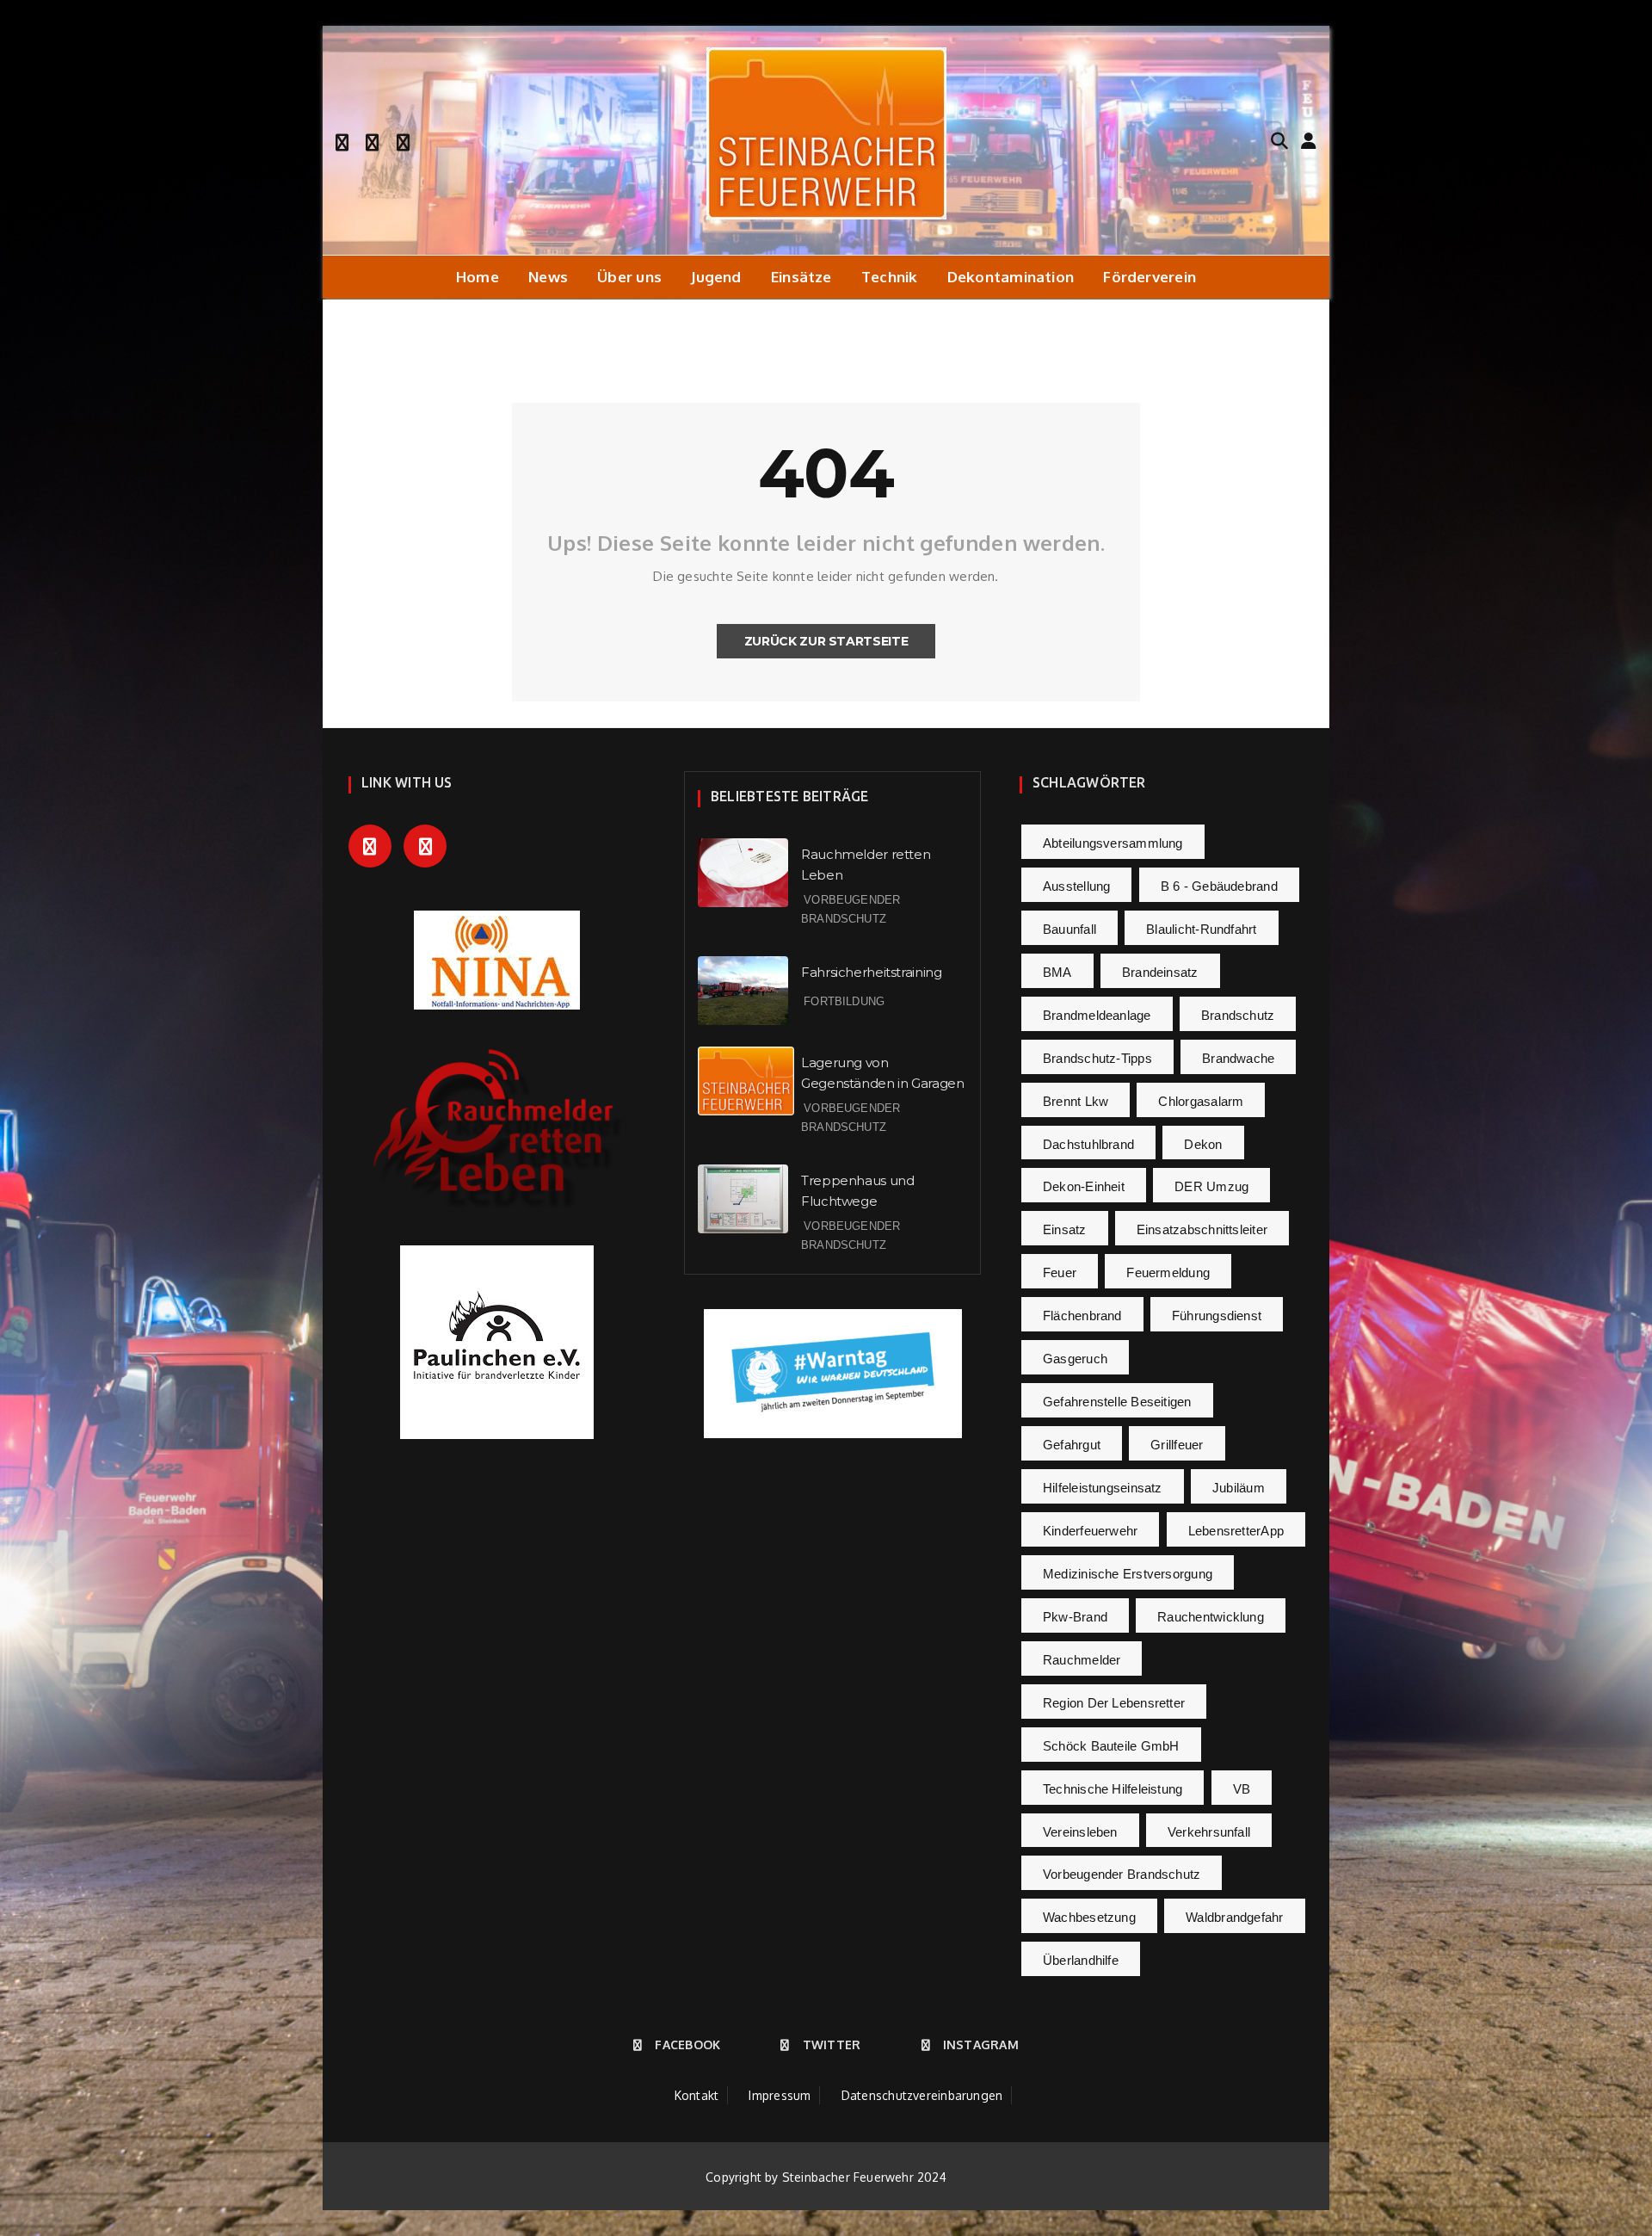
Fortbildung (844, 1001)
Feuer (1060, 1272)
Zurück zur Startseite (826, 641)
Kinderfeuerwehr (1090, 1531)
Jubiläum (1239, 1488)
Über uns (629, 277)
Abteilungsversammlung (1113, 843)
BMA (1057, 972)
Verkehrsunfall (1209, 1832)
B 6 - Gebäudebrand (1219, 886)
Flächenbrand (1082, 1316)
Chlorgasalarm (1201, 1101)
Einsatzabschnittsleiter (1202, 1229)
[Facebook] (342, 140)
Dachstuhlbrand (1088, 1144)
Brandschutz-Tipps (1097, 1058)
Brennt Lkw (1076, 1101)
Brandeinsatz (1160, 972)
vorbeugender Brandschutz (1122, 1874)
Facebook (687, 2045)
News (548, 277)
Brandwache (1238, 1058)
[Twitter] (372, 140)
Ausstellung (1076, 886)
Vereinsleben (1080, 1832)
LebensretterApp (1236, 1531)
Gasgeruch (1075, 1359)
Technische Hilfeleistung (1113, 1789)
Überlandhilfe (1081, 1960)
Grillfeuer (1177, 1445)
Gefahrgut (1072, 1445)
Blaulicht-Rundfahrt (1201, 929)
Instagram (981, 2045)
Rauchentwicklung (1211, 1617)
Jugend (716, 277)
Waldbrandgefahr (1234, 1917)
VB (1242, 1789)
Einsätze (801, 277)
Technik (890, 277)
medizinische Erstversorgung (1128, 1574)
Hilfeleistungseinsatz (1103, 1488)
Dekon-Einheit (1084, 1186)
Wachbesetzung (1089, 1917)
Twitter (832, 2045)
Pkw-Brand (1075, 1617)
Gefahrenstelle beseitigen (1117, 1402)
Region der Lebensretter (1114, 1703)
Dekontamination (1011, 277)
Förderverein (1150, 277)
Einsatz (1065, 1229)
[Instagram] (403, 140)
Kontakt (697, 2095)
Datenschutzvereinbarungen (922, 2095)
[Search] (1279, 139)
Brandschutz (1238, 1015)
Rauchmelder (1082, 1660)
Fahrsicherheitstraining (871, 972)
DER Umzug (1211, 1186)
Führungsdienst (1217, 1316)
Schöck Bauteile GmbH (1111, 1746)
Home (478, 277)
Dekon (1203, 1144)
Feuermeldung (1168, 1272)
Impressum (780, 2095)
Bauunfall (1069, 929)
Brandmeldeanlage (1097, 1015)
